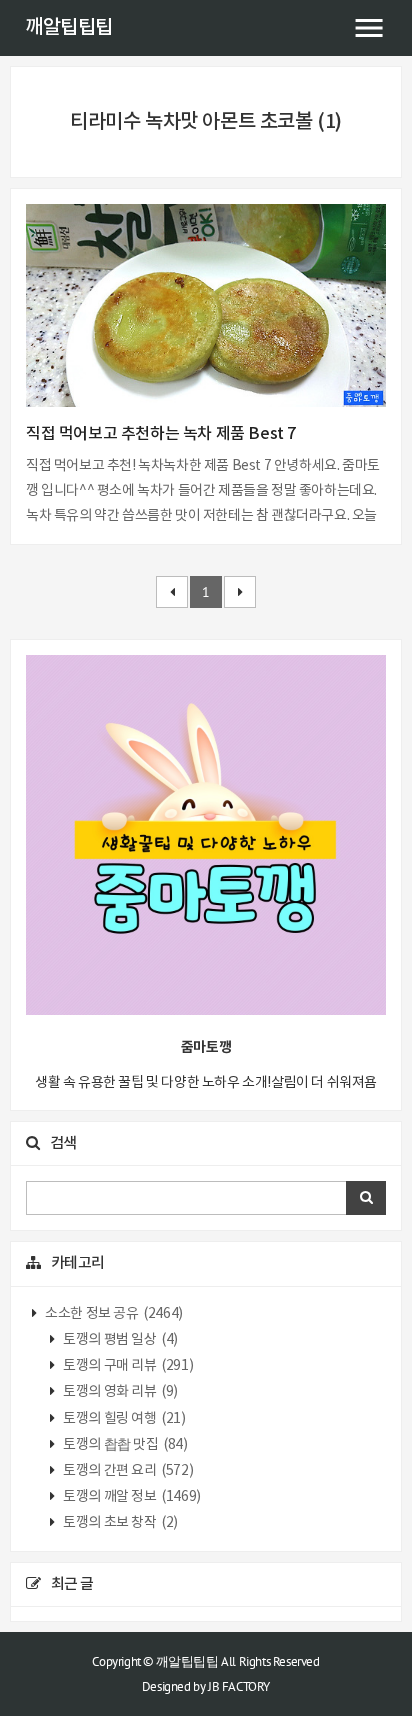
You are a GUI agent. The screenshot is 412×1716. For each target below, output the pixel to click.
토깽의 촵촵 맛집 (124, 1445)
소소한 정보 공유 (113, 1314)
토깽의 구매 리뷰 (127, 1366)
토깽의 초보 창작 (119, 1523)
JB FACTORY (239, 1686)
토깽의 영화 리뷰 (119, 1392)
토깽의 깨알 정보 (131, 1497)
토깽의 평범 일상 (119, 1340)
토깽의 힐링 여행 (123, 1419)
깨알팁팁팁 (69, 28)
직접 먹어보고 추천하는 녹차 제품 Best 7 (161, 434)
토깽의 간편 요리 (127, 1471)
